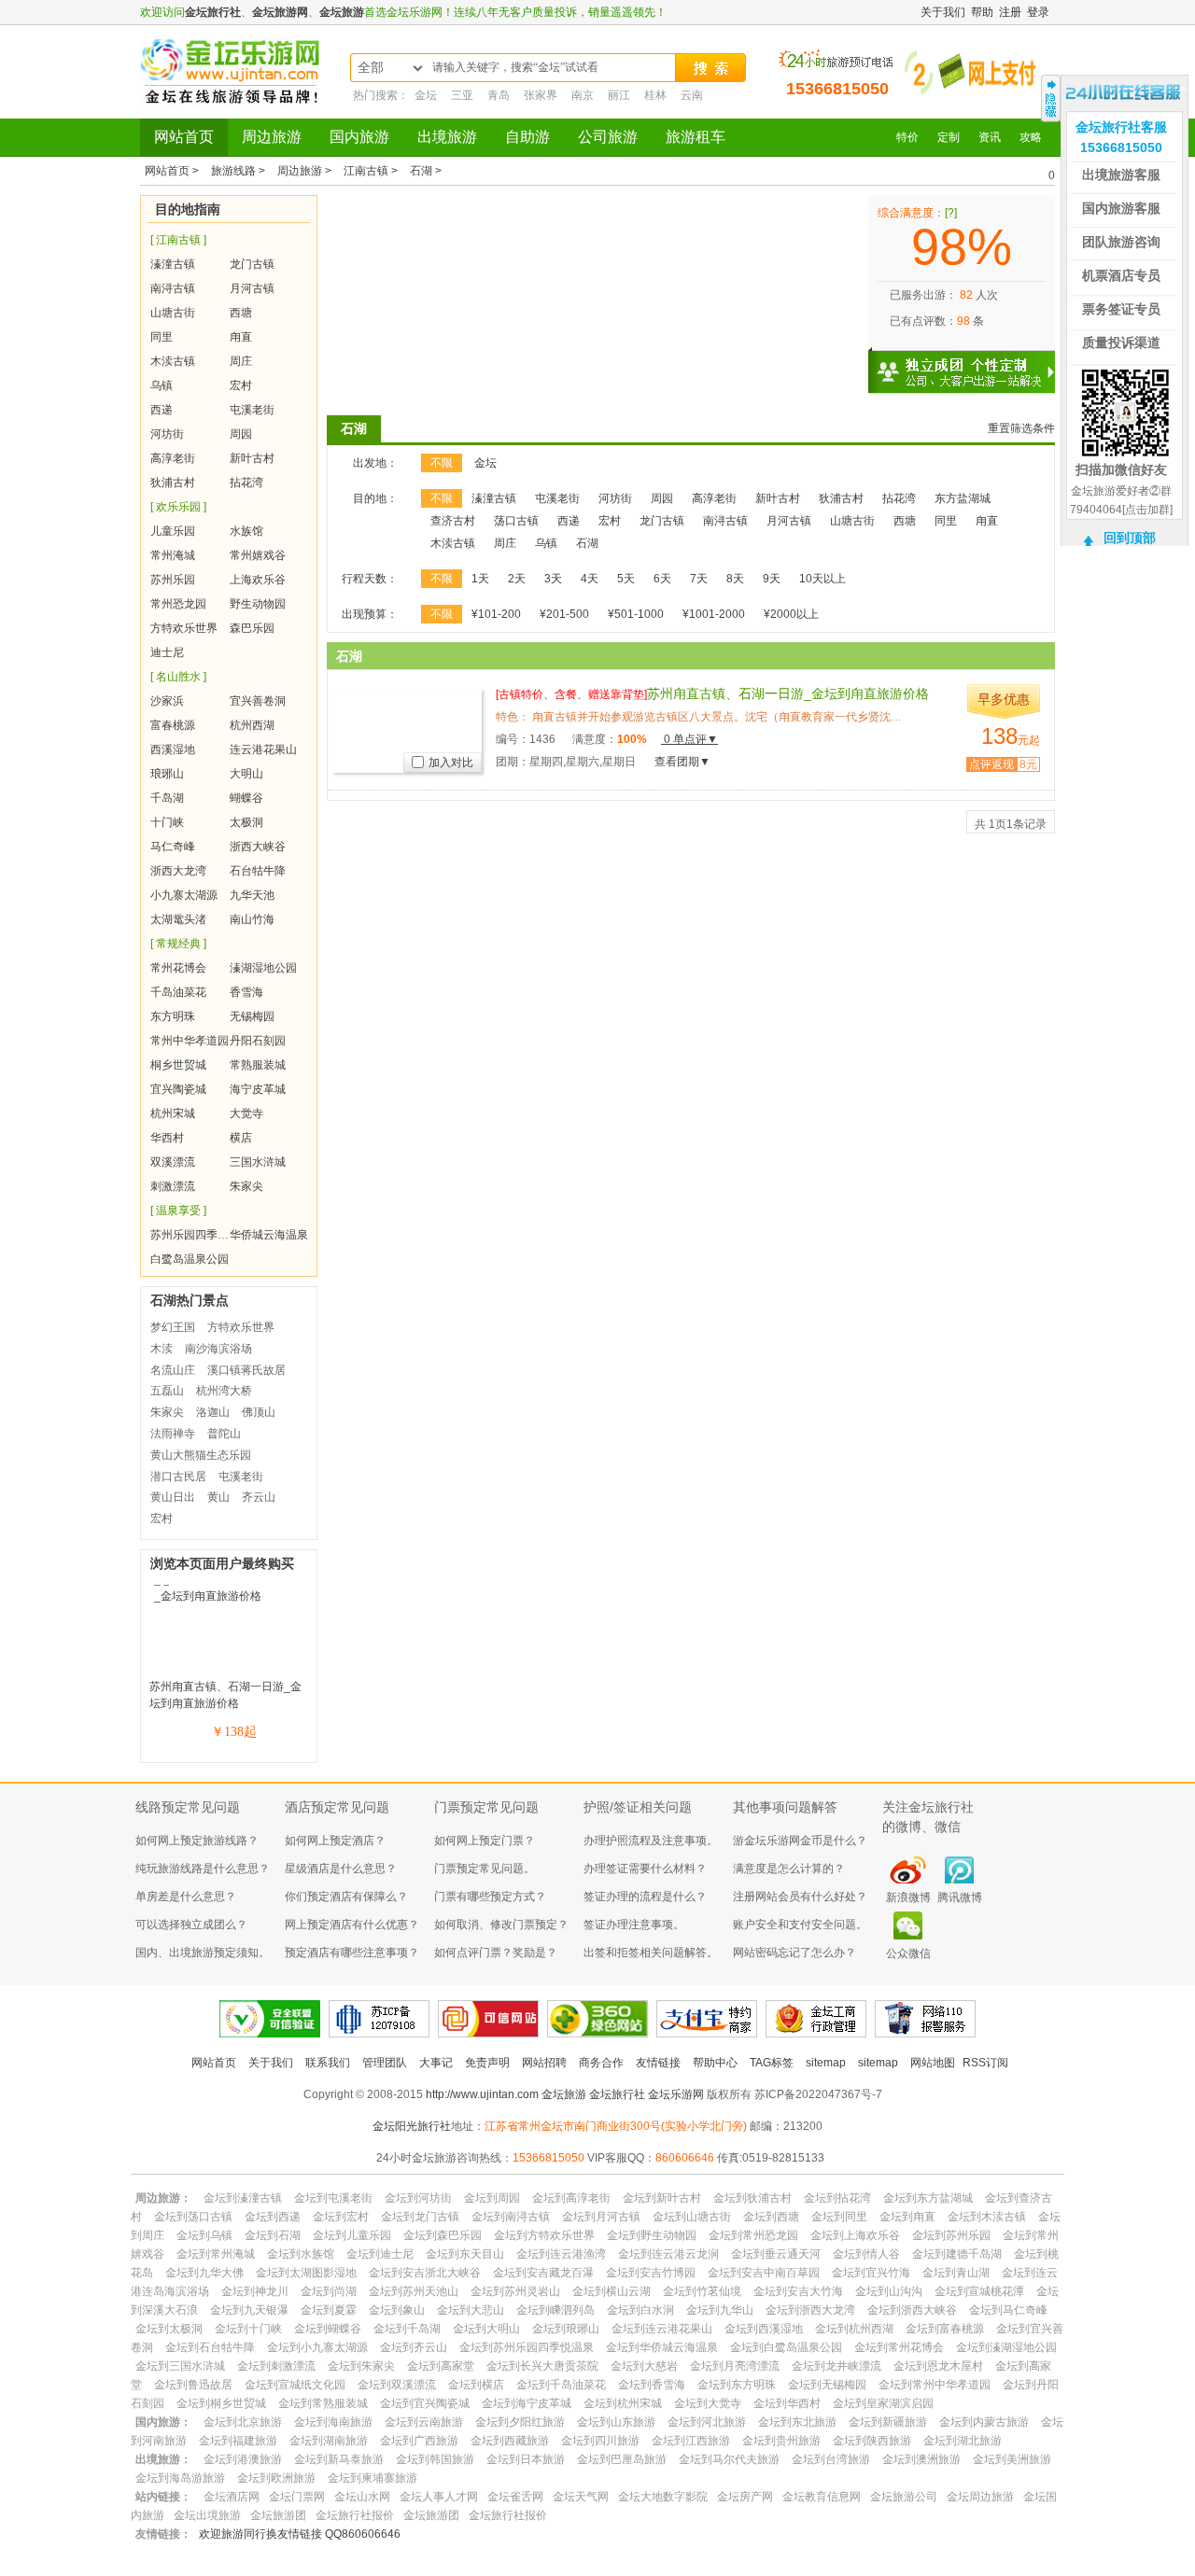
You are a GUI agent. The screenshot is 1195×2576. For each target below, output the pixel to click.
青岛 (499, 95)
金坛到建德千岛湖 (957, 2254)
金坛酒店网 (232, 2497)
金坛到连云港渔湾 (561, 2254)
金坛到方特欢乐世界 (544, 2235)
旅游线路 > (239, 171)
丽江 (619, 95)
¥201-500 (564, 614)
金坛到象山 (397, 2310)
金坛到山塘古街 (692, 2217)
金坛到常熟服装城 (323, 2403)
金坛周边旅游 (980, 2497)
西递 (162, 410)
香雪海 (246, 992)
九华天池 (252, 895)
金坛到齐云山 (414, 2347)
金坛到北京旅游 (243, 2422)
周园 (241, 434)
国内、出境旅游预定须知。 (203, 1953)
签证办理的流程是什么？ (645, 1897)
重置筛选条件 (1021, 428)
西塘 (241, 313)
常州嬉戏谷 (258, 555)
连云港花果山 (263, 749)
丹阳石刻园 (258, 1041)
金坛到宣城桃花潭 (979, 2291)
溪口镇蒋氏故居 (246, 1370)
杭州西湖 (252, 725)
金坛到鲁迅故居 (193, 2385)
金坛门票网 (297, 2497)
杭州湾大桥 (224, 1391)
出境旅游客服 (1121, 175)
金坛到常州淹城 (216, 2254)
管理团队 (385, 2063)
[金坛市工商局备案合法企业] (816, 2019)
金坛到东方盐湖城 (928, 2198)
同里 (162, 337)
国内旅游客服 (1121, 208)
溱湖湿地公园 (263, 968)
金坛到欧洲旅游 (276, 2478)
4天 (590, 579)
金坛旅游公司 (904, 2497)
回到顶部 (1130, 538)
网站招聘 (544, 2063)
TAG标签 (772, 2063)
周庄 (241, 361)
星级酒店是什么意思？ (341, 1869)
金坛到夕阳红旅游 (520, 2422)
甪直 (241, 337)
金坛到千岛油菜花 (561, 2385)
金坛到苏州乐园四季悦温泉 (527, 2347)
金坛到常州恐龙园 (753, 2235)
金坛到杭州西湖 (854, 2329)
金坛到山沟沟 (889, 2291)
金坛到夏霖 (329, 2310)
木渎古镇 (173, 361)
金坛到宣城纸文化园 (295, 2385)
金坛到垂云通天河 (776, 2254)
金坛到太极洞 (169, 2329)
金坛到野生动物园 (652, 2235)
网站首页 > (173, 171)
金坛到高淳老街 (571, 2198)
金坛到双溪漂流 (397, 2385)
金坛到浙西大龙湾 (810, 2310)
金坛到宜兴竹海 (871, 2273)
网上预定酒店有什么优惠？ (352, 1925)
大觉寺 (246, 1113)
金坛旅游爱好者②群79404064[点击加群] (1121, 500)
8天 (735, 579)
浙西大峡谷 (258, 847)
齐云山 (259, 1497)
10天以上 (822, 579)
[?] (951, 213)
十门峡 (167, 822)
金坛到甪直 (907, 2217)
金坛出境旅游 (207, 2515)
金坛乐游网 (676, 2094)
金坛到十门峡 (248, 2329)
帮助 (982, 12)
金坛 (426, 95)
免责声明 (487, 2063)
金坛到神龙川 (255, 2291)
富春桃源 (173, 725)
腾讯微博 (960, 1897)
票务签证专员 (1121, 309)
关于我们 (943, 12)
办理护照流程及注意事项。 (651, 1841)
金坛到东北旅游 (797, 2422)
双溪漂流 (173, 1162)
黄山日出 (173, 1497)
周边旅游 (272, 137)
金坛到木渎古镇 (987, 2217)
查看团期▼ (682, 762)
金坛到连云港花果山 (662, 2329)
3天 (553, 579)
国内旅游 (359, 137)
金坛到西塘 (771, 2217)
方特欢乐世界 (184, 628)
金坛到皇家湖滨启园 (883, 2403)
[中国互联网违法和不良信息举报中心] (925, 2019)
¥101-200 (496, 614)
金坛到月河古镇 (601, 2217)
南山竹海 (252, 919)
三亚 (462, 95)
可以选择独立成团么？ (191, 1925)
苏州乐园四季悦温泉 (201, 1235)
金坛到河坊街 (418, 2198)
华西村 (167, 1138)
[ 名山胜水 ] (178, 677)
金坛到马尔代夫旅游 (729, 2459)
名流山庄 (173, 1370)
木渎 (162, 1349)
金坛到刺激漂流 (276, 2366)
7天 (699, 579)
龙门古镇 (252, 264)
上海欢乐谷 (258, 580)
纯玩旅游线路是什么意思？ (203, 1869)
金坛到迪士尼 (380, 2254)
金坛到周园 (492, 2198)
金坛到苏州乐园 (951, 2235)
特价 (907, 137)
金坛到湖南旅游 (329, 2441)
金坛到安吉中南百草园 (764, 2273)
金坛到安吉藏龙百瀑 (543, 2273)
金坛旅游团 (278, 2515)
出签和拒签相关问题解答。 (651, 1953)
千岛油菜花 (178, 992)
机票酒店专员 (1121, 275)
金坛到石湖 (273, 2235)
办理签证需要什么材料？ (645, 1869)
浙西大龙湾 (178, 871)
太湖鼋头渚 (178, 919)
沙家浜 (167, 701)
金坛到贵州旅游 (781, 2441)
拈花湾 (246, 483)
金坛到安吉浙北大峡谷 (425, 2273)
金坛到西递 (273, 2217)
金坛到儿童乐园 (352, 2235)
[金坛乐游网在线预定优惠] (973, 96)
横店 (241, 1138)
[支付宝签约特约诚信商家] (707, 2019)
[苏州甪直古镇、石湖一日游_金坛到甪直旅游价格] (229, 1596)
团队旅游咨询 (1121, 242)
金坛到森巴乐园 (443, 2235)
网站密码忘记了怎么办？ (794, 1953)
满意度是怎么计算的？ (789, 1869)
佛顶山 (259, 1412)
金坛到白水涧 (640, 2310)
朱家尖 (246, 1186)
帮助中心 (715, 2063)
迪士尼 (167, 652)
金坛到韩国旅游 (435, 2459)
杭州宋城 (173, 1113)
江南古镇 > (372, 171)
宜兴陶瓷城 (178, 1089)
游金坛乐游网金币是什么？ (800, 1841)
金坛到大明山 (486, 2329)
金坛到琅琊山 (566, 2329)
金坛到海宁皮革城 (527, 2403)
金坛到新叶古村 (662, 2198)
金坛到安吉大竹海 (798, 2291)
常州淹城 (173, 555)
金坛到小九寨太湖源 (317, 2347)
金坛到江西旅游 (691, 2441)
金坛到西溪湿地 (764, 2329)
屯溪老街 (252, 410)
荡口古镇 (516, 521)
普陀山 (224, 1434)
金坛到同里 (839, 2217)
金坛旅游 (342, 12)
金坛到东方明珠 (737, 2385)
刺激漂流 (173, 1186)
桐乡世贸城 (178, 1065)
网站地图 (933, 2063)
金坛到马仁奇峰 (1008, 2310)
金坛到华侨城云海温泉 (662, 2347)
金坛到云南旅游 (424, 2422)
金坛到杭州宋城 (623, 2403)
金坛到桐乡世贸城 (221, 2403)
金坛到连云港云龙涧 (668, 2254)
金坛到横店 (476, 2385)
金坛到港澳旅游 (243, 2459)
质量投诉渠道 (1121, 343)
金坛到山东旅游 (616, 2422)
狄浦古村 (173, 483)
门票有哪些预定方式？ (490, 1897)
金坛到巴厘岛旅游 (622, 2459)
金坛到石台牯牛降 (210, 2347)
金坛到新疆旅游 (888, 2422)
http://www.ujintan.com (482, 2094)
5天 (626, 579)
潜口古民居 (178, 1477)
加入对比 (451, 763)
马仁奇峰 (173, 847)
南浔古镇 (173, 288)
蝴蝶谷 (246, 798)
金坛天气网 (581, 2497)
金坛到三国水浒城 (180, 2366)
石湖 (354, 428)
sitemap (826, 2063)
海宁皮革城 (258, 1089)
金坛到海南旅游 (333, 2422)
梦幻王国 (173, 1327)
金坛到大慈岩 (644, 2366)
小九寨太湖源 (184, 895)
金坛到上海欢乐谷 (855, 2235)
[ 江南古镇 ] (178, 240)
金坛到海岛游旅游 (180, 2478)
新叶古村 (252, 458)
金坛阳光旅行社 (412, 2126)
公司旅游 (608, 137)
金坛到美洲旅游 (1012, 2459)
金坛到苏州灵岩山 (515, 2291)
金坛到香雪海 (652, 2385)
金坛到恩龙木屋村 (938, 2366)
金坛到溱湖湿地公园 (1006, 2347)
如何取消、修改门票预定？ (501, 1925)
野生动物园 (258, 604)
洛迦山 (213, 1412)
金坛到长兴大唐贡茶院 (542, 2366)
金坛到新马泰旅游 (339, 2459)
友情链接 (658, 2063)
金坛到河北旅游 (707, 2422)
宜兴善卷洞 (258, 701)
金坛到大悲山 (471, 2310)
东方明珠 (173, 1016)
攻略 (1031, 137)
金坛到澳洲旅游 (921, 2459)
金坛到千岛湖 (407, 2329)
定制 (949, 137)
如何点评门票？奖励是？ (496, 1953)
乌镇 (162, 385)
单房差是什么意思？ (186, 1897)
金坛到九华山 (720, 2310)
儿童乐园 (173, 531)
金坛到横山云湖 (612, 2291)
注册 (1010, 12)
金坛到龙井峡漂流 (836, 2366)
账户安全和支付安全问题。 (800, 1925)
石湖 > (426, 171)
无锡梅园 (252, 1016)
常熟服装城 (258, 1065)
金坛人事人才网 (439, 2497)
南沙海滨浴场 (218, 1349)
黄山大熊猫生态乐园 (201, 1455)
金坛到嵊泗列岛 (555, 2310)
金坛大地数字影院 (663, 2497)
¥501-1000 (636, 614)
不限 (442, 463)
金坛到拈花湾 (837, 2198)
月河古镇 (252, 288)
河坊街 (167, 434)
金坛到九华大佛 (204, 2273)
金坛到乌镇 (204, 2235)
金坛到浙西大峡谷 (912, 2310)
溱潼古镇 (173, 264)
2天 (517, 579)
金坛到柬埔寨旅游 (373, 2478)
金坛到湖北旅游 (963, 2441)
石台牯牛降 (258, 871)
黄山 (218, 1497)
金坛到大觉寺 (708, 2403)
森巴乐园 (252, 628)
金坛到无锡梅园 (827, 2385)
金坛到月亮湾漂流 (735, 2366)
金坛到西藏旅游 (510, 2441)
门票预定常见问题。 (485, 1869)
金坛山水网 (362, 2497)
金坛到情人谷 (866, 2254)
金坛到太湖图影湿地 (306, 2273)
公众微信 (908, 1953)
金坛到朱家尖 (361, 2366)
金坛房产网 (745, 2497)
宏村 (241, 385)
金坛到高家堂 (441, 2366)
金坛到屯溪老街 (333, 2198)
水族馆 (246, 531)
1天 (480, 579)
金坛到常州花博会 (899, 2347)
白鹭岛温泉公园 (190, 1259)
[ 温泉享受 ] (178, 1211)
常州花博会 (178, 968)
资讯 (990, 137)
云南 (692, 95)
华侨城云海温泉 (269, 1235)
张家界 (541, 95)
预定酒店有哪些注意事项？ (352, 1953)
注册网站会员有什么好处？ (800, 1897)
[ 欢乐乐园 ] (178, 507)
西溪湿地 (173, 749)
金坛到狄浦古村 (752, 2198)
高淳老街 (173, 458)
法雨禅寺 (173, 1434)
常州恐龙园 (178, 604)
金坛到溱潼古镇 (243, 2198)
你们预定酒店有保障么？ (346, 1897)
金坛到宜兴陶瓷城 (425, 2403)
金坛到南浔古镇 (511, 2217)
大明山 (246, 774)
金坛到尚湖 (329, 2291)
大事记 (436, 2063)
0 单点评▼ (689, 739)
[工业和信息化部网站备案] (379, 2019)
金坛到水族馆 (301, 2254)
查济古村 (453, 521)
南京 (583, 95)
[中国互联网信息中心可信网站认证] (488, 2019)
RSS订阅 (985, 2063)
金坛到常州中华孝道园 (935, 2385)
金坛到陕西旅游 (872, 2441)
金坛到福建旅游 (238, 2441)
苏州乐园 (173, 580)
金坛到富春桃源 (945, 2329)
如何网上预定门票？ (485, 1841)
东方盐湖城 (963, 498)
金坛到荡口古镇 (193, 2217)
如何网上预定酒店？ (335, 1841)
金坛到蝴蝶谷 (328, 2329)
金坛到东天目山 (465, 2254)
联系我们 (328, 2063)
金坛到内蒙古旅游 (984, 2422)
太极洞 (246, 822)
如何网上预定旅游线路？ (197, 1841)
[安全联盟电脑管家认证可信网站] (270, 2019)
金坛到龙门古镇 (420, 2217)
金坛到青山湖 (956, 2273)
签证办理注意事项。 (634, 1925)
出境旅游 (447, 137)
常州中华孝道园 (190, 1041)
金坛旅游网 (280, 12)
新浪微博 (908, 1897)
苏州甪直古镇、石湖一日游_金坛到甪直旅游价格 (712, 693)
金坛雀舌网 (515, 2497)
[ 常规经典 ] (178, 944)
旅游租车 (696, 137)
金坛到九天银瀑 (249, 2310)
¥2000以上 (791, 614)
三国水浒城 (258, 1162)
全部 (371, 68)
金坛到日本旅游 (526, 2459)
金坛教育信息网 (822, 2497)
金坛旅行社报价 (355, 2515)
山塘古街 (173, 313)
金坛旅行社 (213, 12)
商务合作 (601, 2063)
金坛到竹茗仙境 (702, 2291)
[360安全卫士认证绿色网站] (597, 2019)
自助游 (527, 137)
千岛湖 (167, 798)
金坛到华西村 (787, 2403)
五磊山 (167, 1391)
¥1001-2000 (714, 614)
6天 (662, 579)
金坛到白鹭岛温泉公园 (786, 2347)
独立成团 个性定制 (971, 364)
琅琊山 (167, 774)
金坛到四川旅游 (600, 2441)
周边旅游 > (306, 171)
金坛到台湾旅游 (831, 2459)
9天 (772, 579)
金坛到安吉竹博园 (651, 2273)
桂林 (655, 95)
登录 (1038, 12)
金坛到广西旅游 (419, 2441)
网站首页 (184, 137)
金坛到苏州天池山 (414, 2291)
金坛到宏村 (341, 2217)
